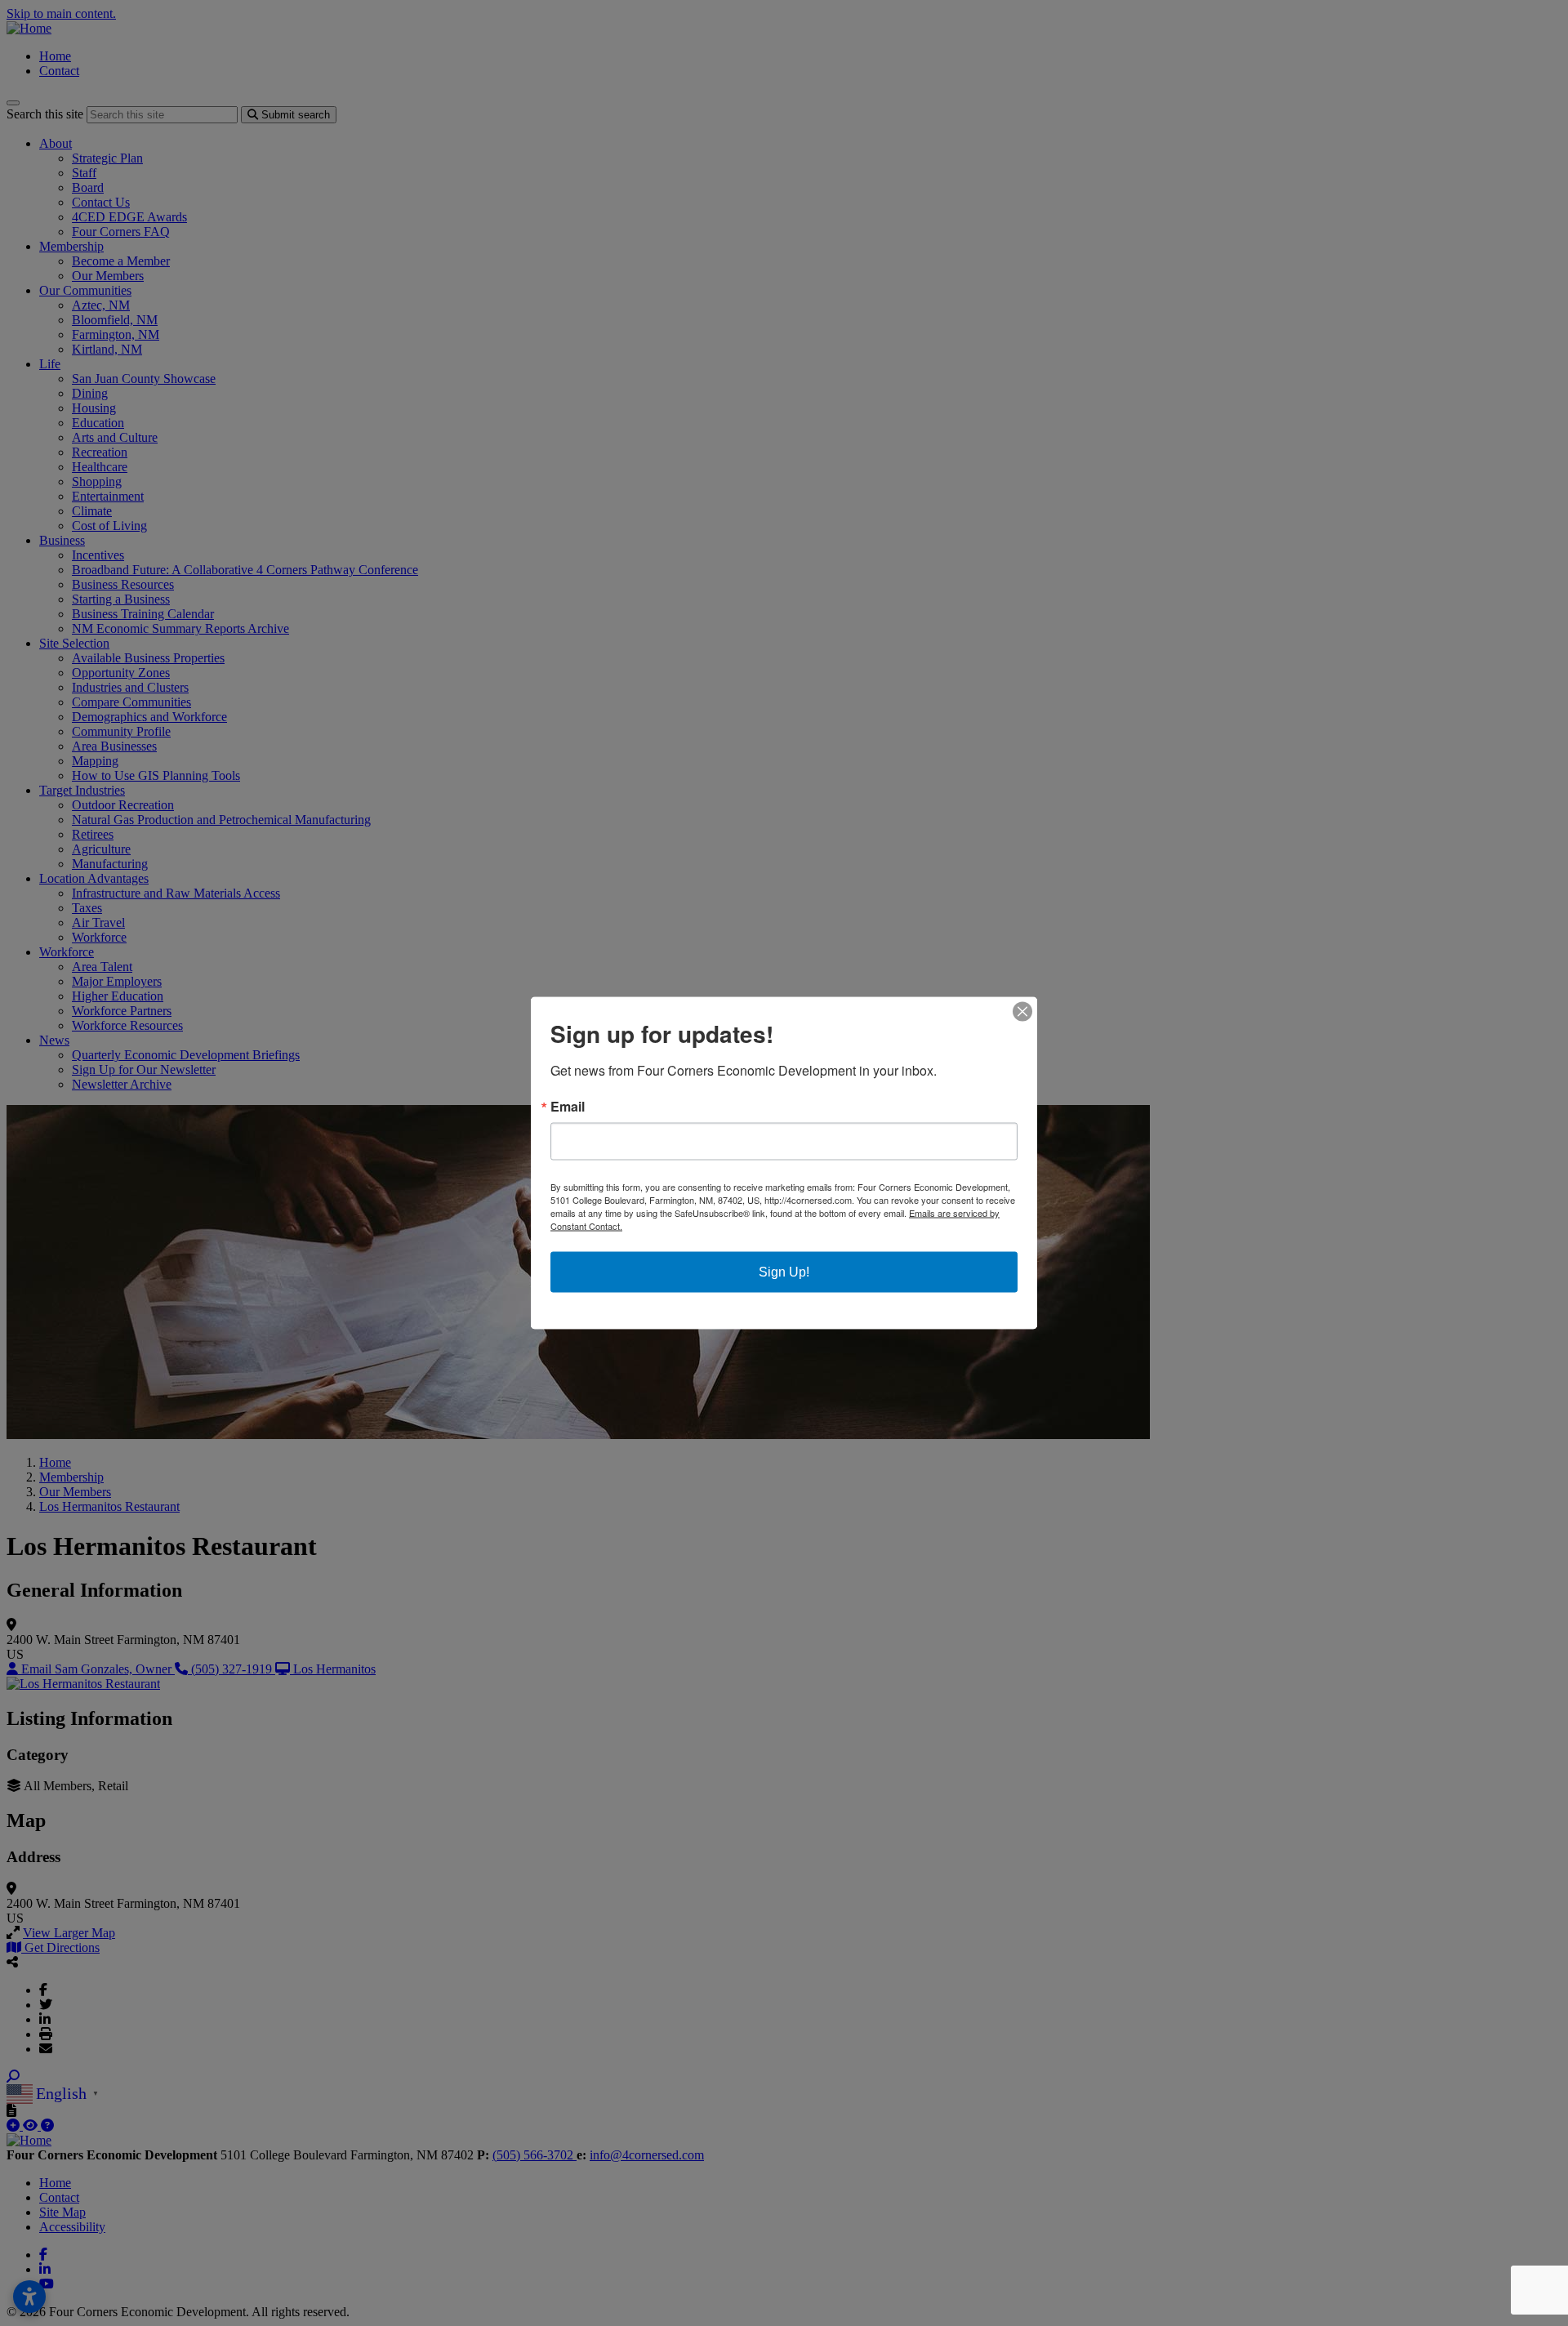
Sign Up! (784, 1272)
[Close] (1022, 1012)
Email (568, 1107)
